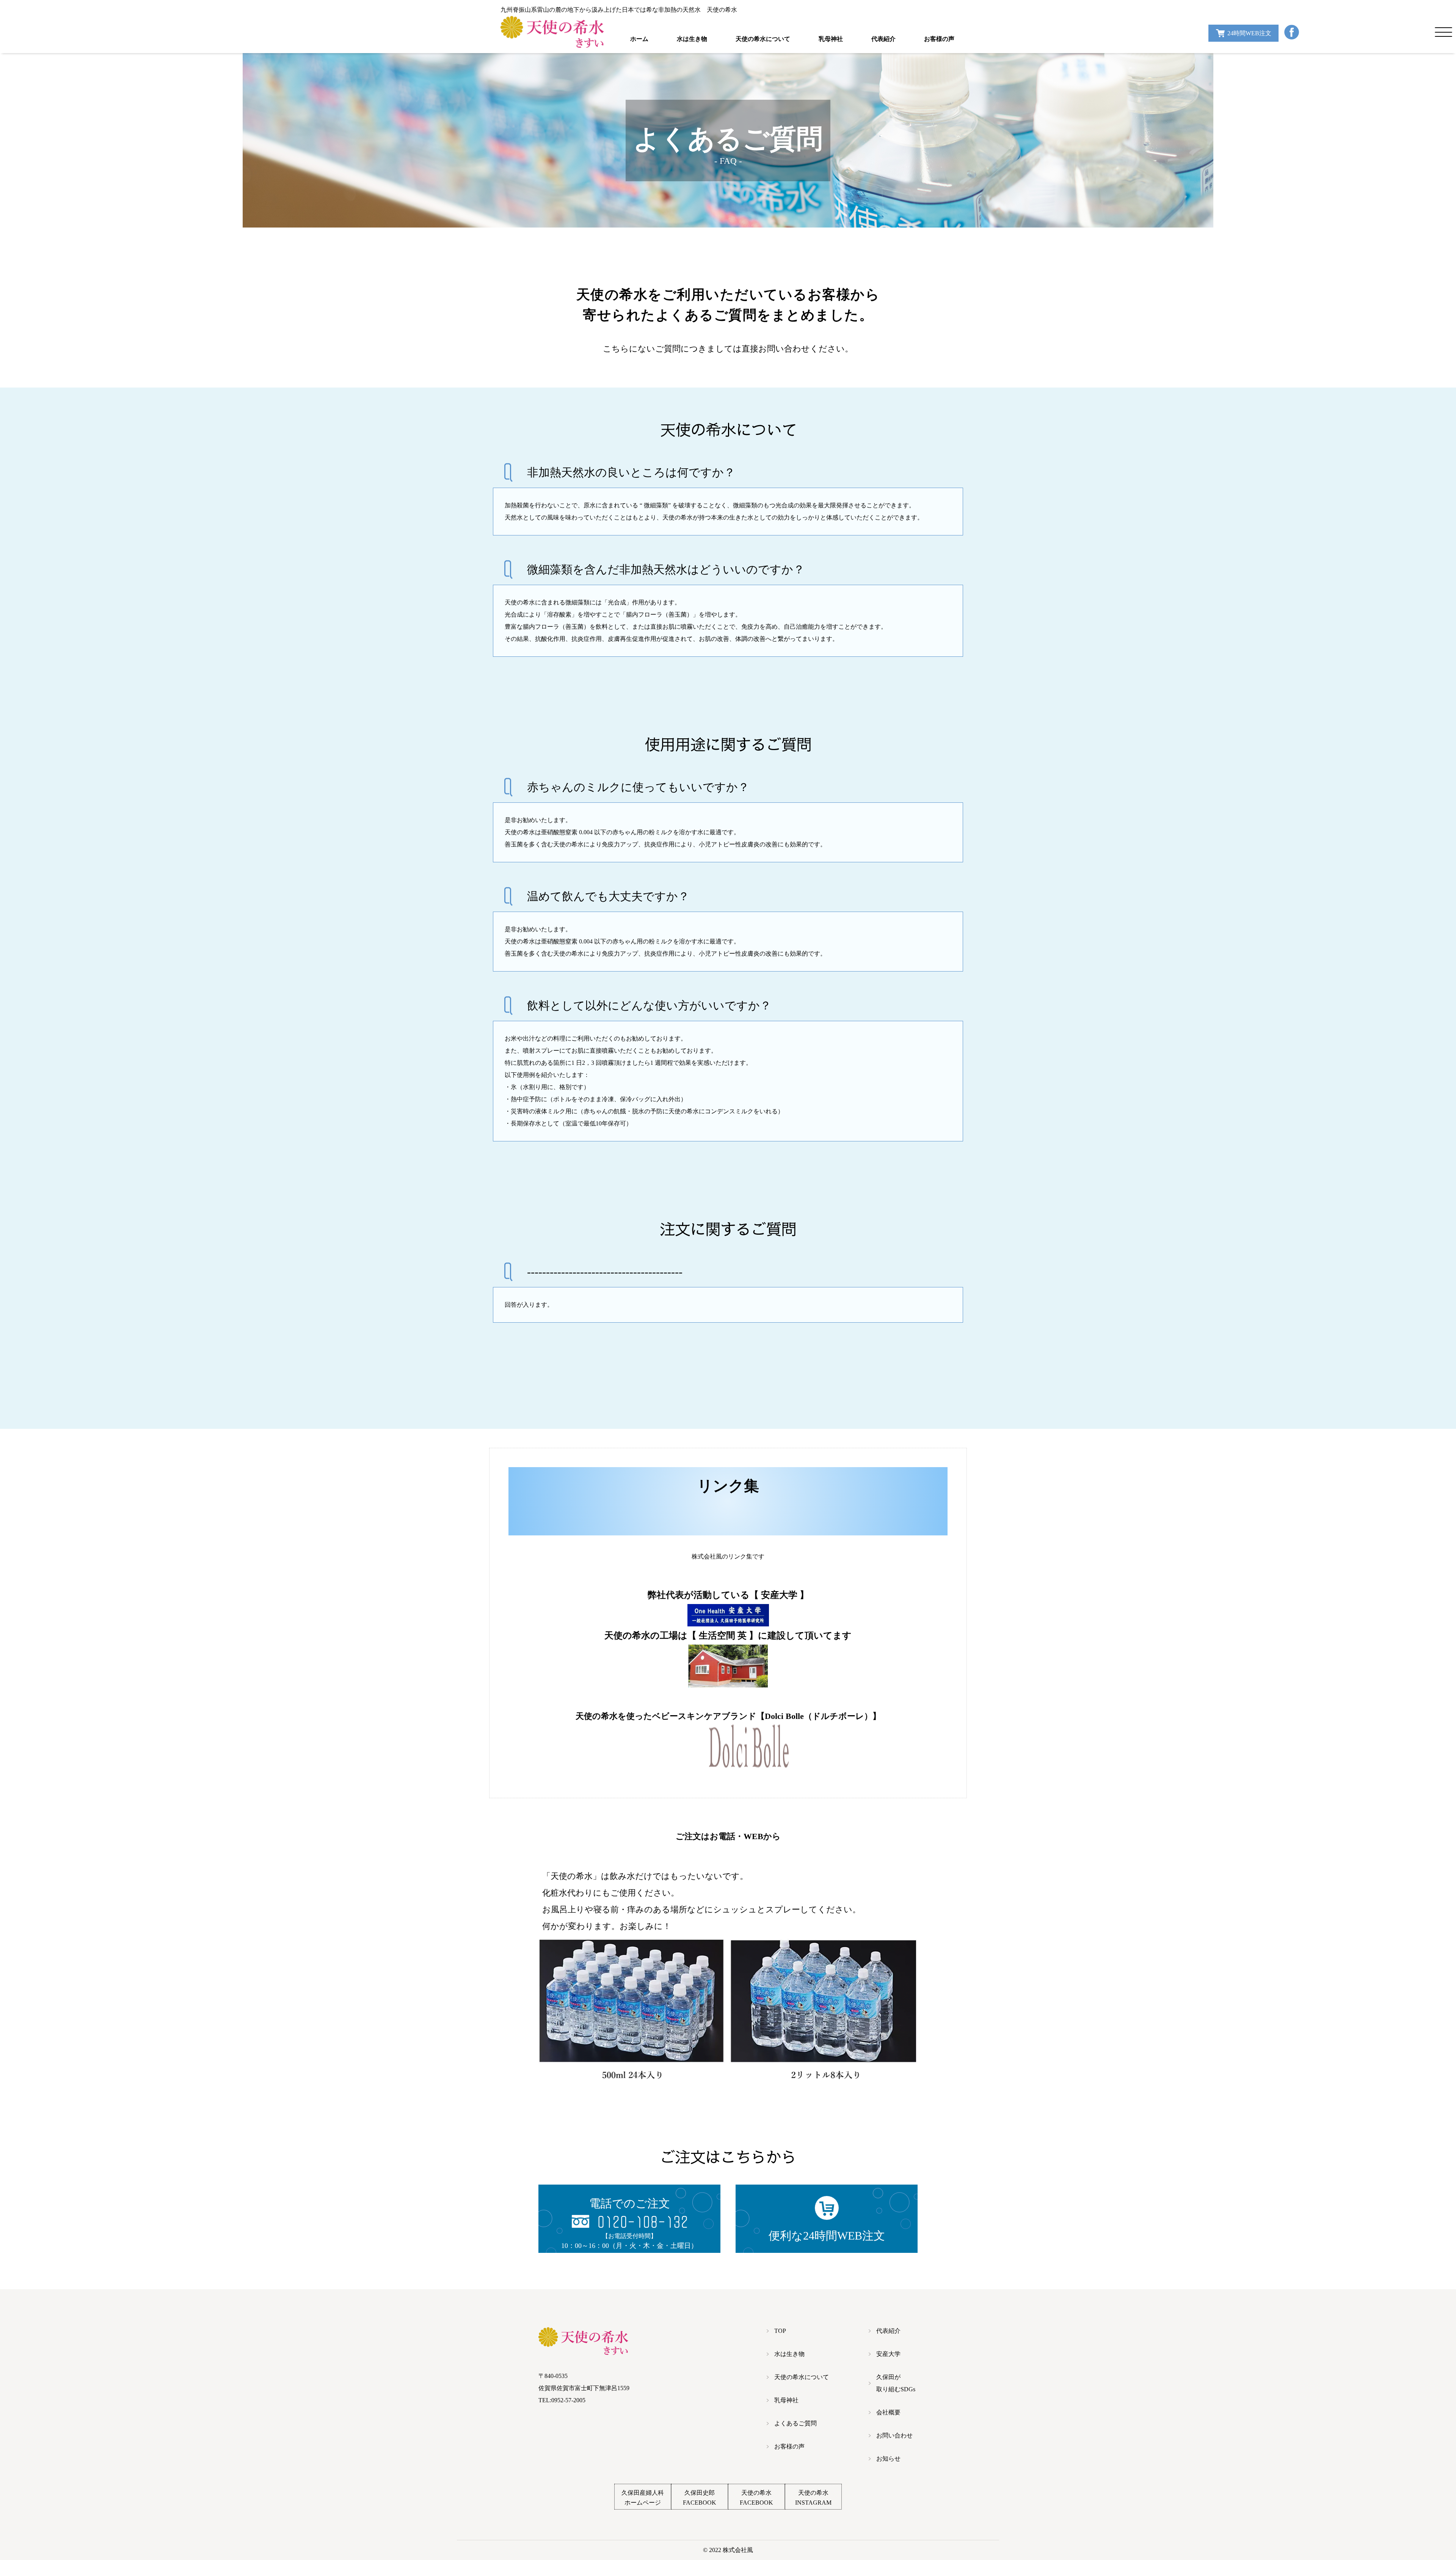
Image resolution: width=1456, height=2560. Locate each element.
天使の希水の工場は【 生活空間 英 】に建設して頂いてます (728, 1636)
